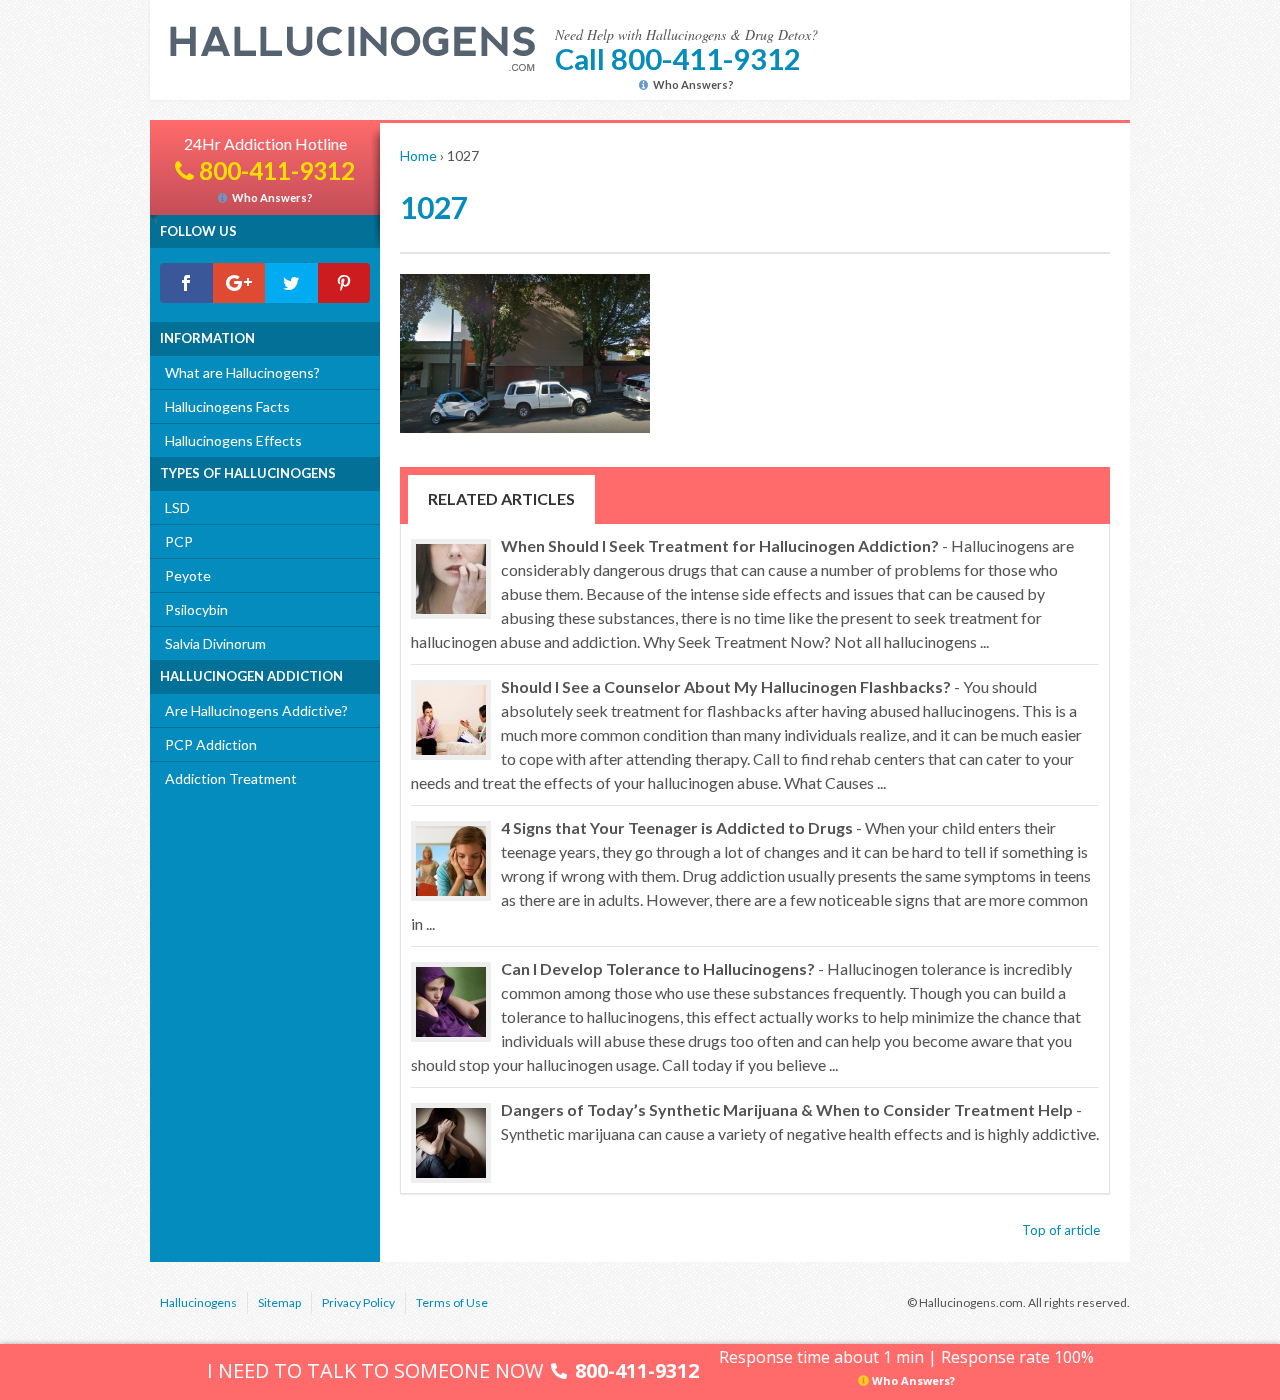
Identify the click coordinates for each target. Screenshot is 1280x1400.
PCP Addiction (211, 744)
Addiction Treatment (231, 778)
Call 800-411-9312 (678, 58)
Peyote (188, 575)
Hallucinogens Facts (227, 406)
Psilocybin (196, 609)
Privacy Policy (358, 1302)
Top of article (1061, 1230)
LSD (177, 507)
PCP (179, 541)
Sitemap (279, 1302)
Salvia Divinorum (215, 643)
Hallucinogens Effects (233, 440)
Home (418, 155)
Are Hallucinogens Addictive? (256, 710)
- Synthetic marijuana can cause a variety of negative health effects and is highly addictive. (800, 1121)
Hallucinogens (198, 1302)
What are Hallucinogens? (242, 372)
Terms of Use (452, 1302)
